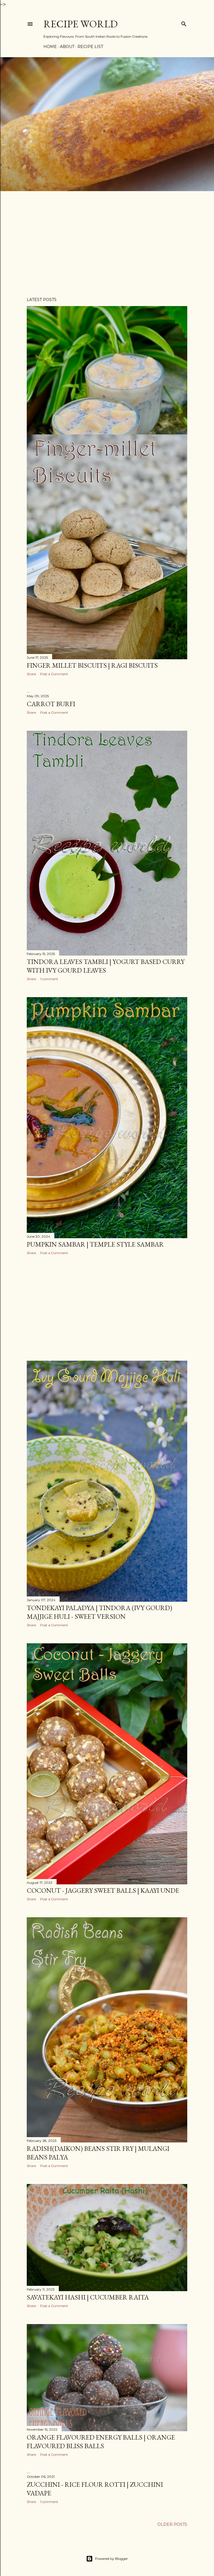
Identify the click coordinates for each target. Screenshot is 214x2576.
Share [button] (31, 674)
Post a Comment (54, 674)
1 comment (49, 979)
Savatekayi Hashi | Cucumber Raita (88, 2297)
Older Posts (172, 2524)
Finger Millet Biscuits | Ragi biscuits (92, 665)
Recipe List (90, 47)
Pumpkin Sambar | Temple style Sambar (95, 1244)
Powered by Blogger (111, 2559)
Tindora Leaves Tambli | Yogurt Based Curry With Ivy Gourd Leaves (106, 966)
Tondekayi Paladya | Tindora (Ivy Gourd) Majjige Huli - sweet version (99, 1612)
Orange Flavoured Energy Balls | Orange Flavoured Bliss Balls (101, 2442)
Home (50, 47)
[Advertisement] (107, 244)
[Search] (184, 23)
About (67, 47)
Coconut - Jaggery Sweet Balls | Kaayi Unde (103, 1890)
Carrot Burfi (51, 704)
